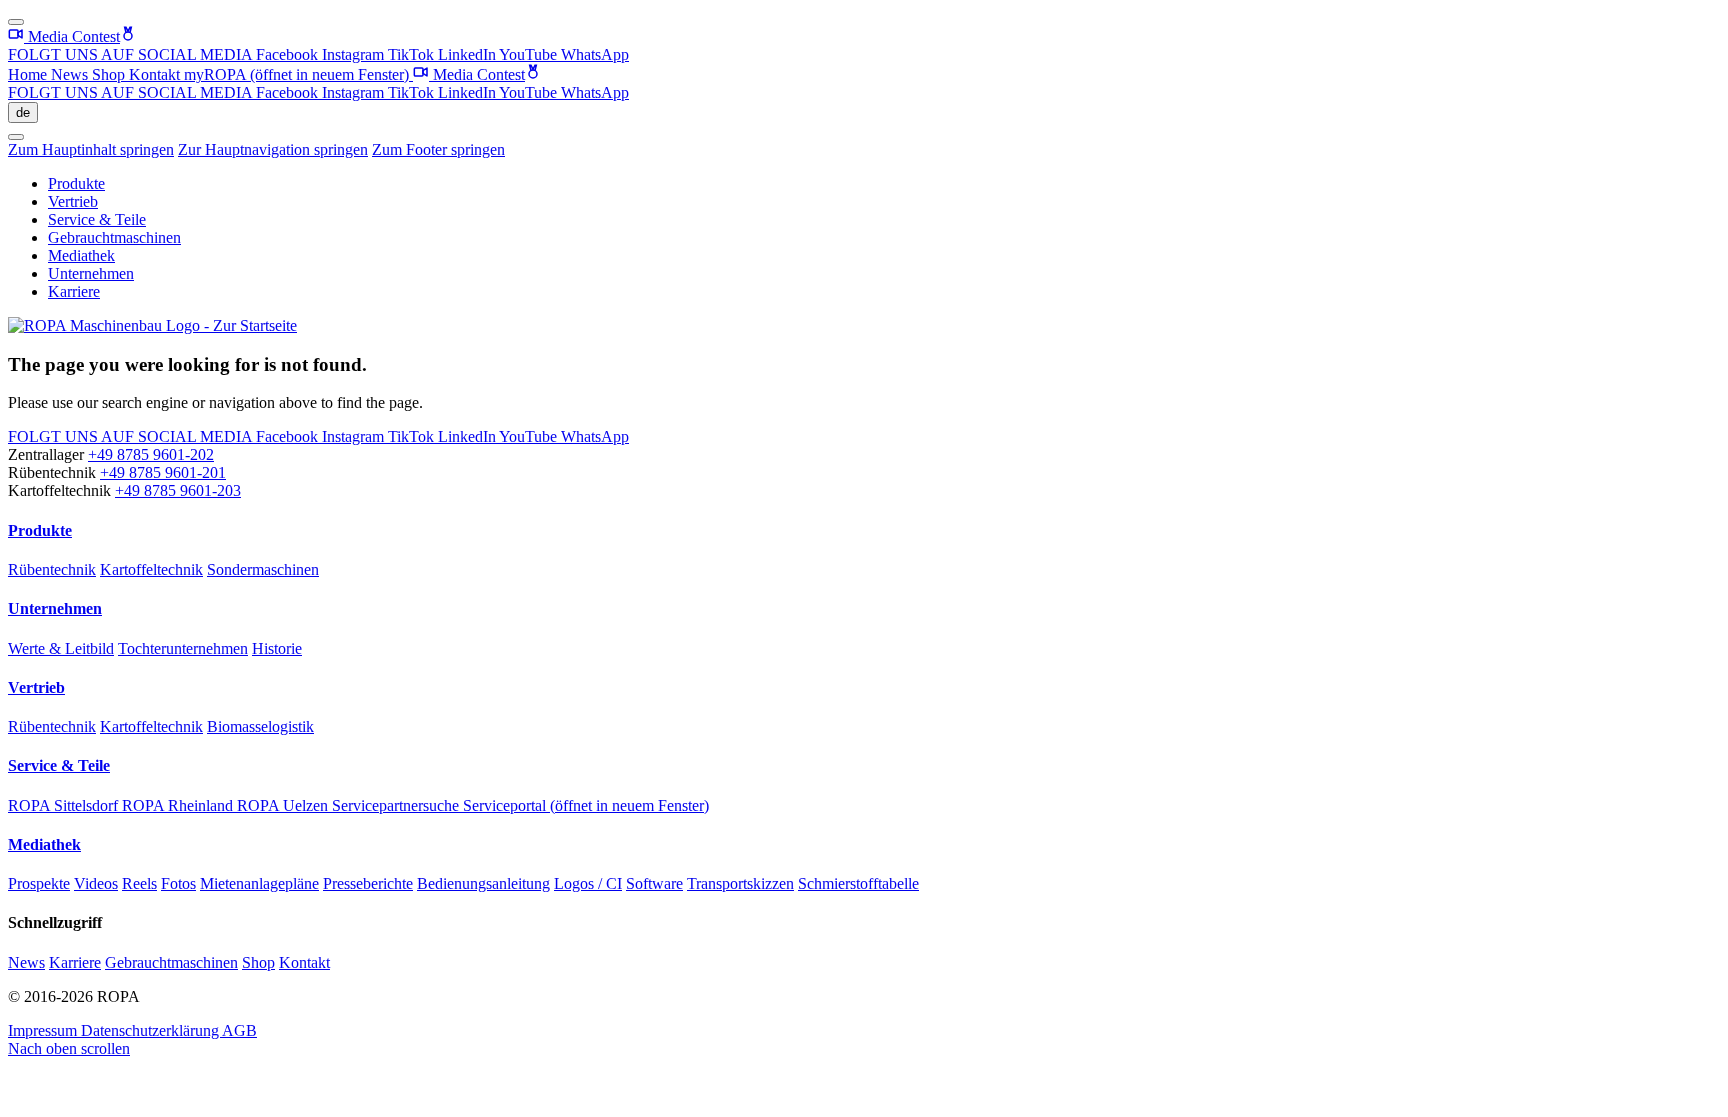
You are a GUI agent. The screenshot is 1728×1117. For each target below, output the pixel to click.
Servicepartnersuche (397, 805)
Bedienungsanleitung (483, 883)
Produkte (76, 183)
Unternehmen (91, 273)
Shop (110, 74)
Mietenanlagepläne (259, 883)
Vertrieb (73, 201)
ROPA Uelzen (284, 805)
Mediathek (81, 255)
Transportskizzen (740, 883)
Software (654, 883)
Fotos (178, 883)
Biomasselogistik (260, 726)
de (23, 112)
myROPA (296, 74)
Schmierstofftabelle (858, 883)
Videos (96, 883)
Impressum (44, 1030)
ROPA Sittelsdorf (65, 805)
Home (29, 74)
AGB (239, 1030)
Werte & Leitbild (61, 648)
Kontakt (156, 74)
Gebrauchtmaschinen (114, 237)
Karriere (74, 291)
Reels (139, 883)
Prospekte (39, 883)
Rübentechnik (52, 569)
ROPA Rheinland (179, 805)
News (71, 74)
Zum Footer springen (438, 149)
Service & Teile (97, 219)
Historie (277, 648)
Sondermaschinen (263, 569)
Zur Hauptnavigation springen (273, 149)
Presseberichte (368, 883)
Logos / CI (588, 883)
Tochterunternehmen (183, 648)
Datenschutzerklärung (151, 1030)
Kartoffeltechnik (151, 569)
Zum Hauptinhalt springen (91, 149)
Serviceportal (586, 805)
